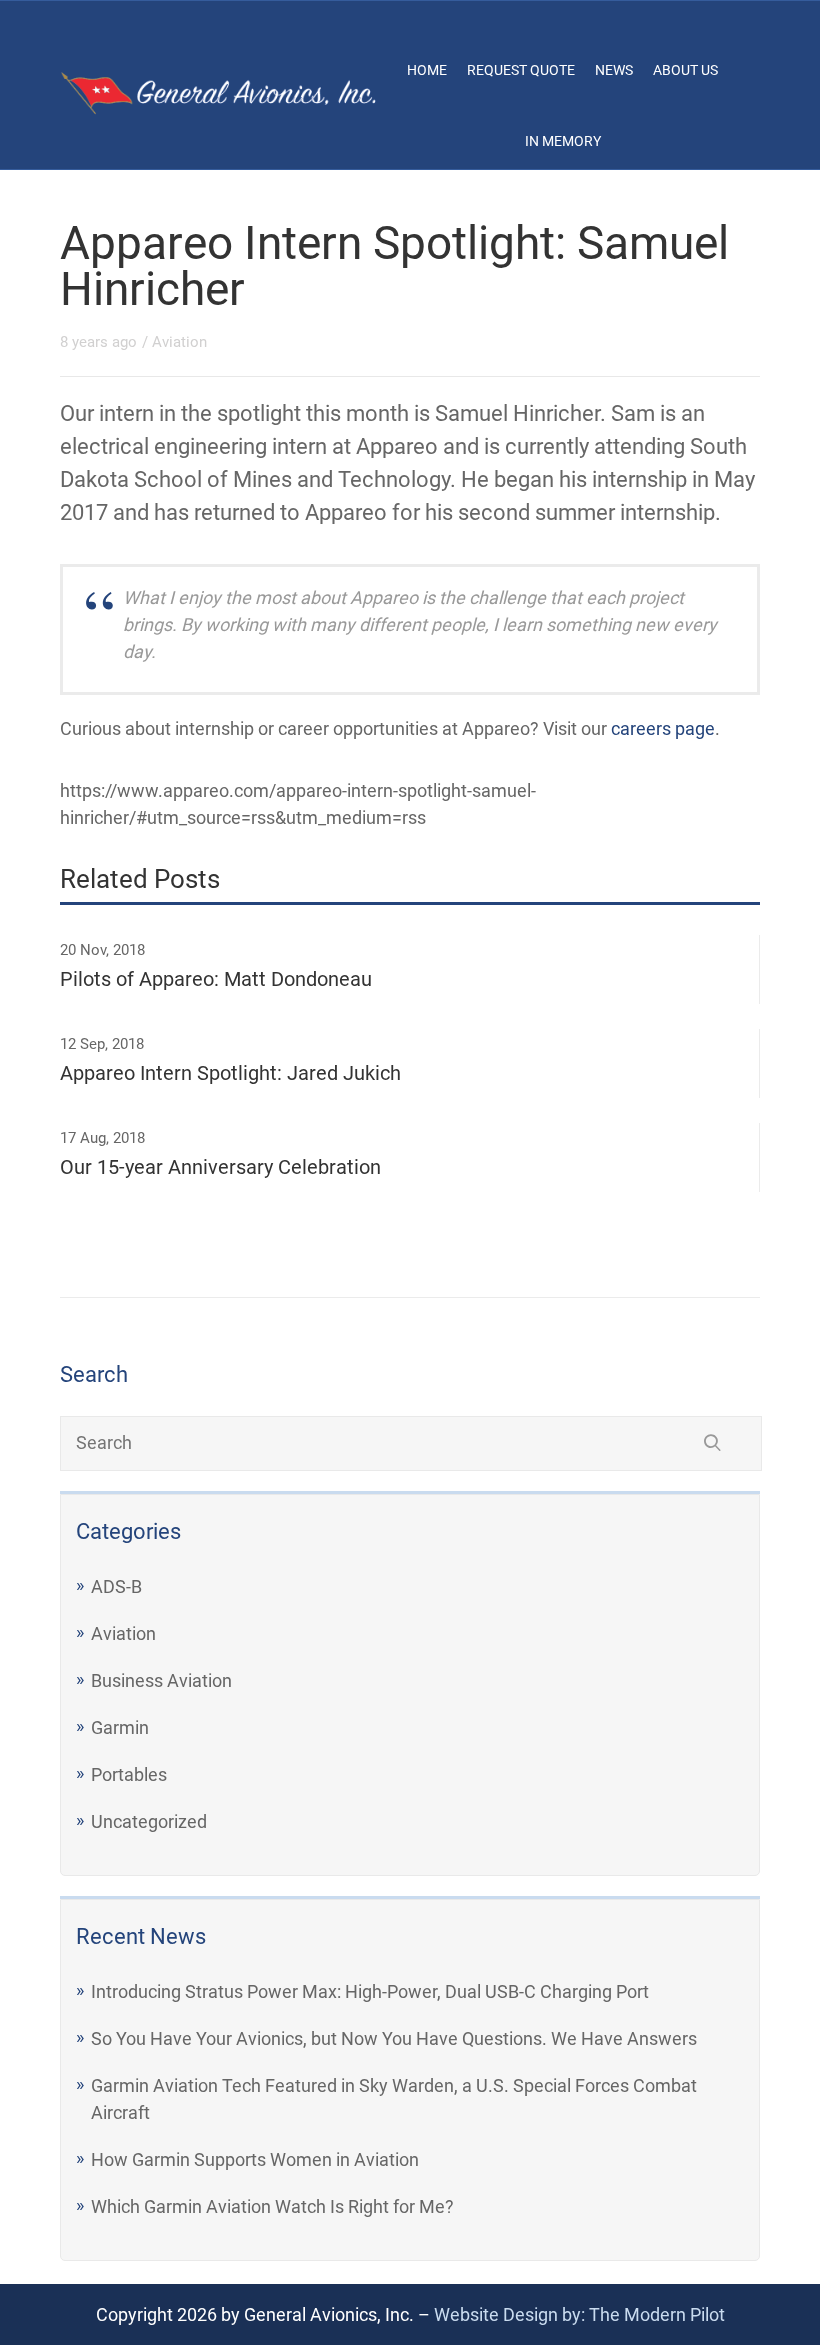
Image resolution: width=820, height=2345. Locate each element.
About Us (685, 70)
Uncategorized (149, 1821)
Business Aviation (161, 1680)
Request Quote (521, 70)
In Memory (563, 141)
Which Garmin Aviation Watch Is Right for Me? (272, 2206)
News (614, 70)
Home (427, 70)
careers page (663, 728)
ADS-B (116, 1586)
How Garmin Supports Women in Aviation (255, 2159)
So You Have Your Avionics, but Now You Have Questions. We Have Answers (394, 2038)
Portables (129, 1774)
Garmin (120, 1727)
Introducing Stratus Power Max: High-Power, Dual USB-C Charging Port (370, 1991)
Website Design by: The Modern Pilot (579, 2314)
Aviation (123, 1633)
